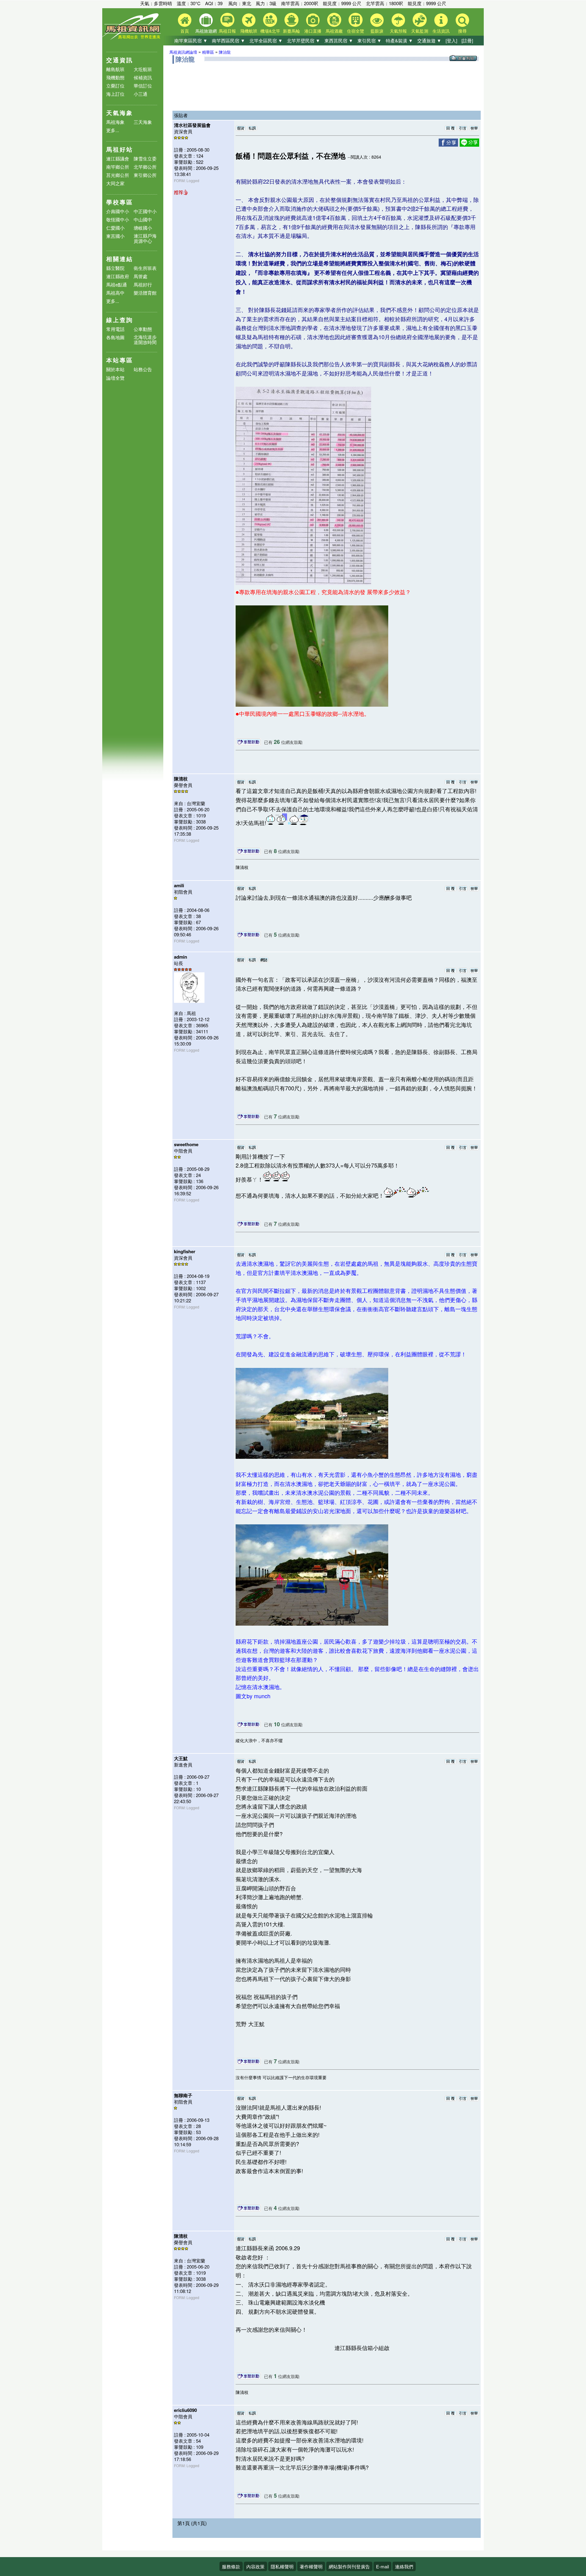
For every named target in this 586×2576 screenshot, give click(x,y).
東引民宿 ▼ (369, 40)
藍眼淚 (377, 31)
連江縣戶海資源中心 (145, 238)
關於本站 (115, 370)
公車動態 (143, 329)
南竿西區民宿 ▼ (228, 40)
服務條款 (231, 2566)
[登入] (451, 40)
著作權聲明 (311, 2566)
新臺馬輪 (291, 31)
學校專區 (120, 202)
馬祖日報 (227, 31)
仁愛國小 (115, 228)
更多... (113, 130)
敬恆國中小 (118, 219)
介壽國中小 (118, 211)
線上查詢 (120, 320)
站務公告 (143, 370)
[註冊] (467, 40)
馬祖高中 (115, 293)
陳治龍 (225, 52)
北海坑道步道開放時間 (145, 339)
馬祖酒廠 (334, 31)
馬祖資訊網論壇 (183, 52)
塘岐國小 (143, 228)
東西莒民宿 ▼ (339, 40)
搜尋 (462, 31)
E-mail (382, 2566)
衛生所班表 (145, 268)
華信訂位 (143, 86)
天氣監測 (420, 31)
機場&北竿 (270, 31)
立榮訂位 (115, 86)
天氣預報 (398, 31)
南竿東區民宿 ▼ (191, 40)
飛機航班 (249, 31)
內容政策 (255, 2566)
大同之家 (115, 183)
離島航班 (115, 69)
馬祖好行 (143, 284)
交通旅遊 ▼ (429, 40)
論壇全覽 (115, 378)
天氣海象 (120, 113)
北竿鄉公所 (145, 167)
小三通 (141, 94)
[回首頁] (133, 38)
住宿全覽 (356, 31)
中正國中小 (145, 211)
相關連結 (120, 259)
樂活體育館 (145, 293)
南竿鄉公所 (118, 167)
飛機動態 (115, 77)
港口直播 (313, 31)
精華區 (208, 52)
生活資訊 (441, 31)
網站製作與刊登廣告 (349, 2566)
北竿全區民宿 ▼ (266, 40)
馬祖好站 (120, 149)
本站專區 (120, 360)
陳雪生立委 (145, 158)
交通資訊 (120, 60)
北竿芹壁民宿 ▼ (304, 40)
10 (277, 1724)
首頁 (185, 31)
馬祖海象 (115, 122)
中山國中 (143, 219)
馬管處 (141, 276)
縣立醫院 (115, 268)
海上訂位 (115, 94)
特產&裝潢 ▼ (399, 40)
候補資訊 (143, 77)
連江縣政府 (118, 276)
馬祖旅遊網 (206, 31)
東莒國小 (115, 236)
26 (277, 742)
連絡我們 (404, 2566)
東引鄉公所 (145, 175)
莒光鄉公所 (118, 175)
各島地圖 (115, 337)
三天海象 (143, 122)
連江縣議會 (118, 158)
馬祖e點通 (117, 284)
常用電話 (115, 329)
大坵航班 (143, 69)
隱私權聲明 (282, 2566)
